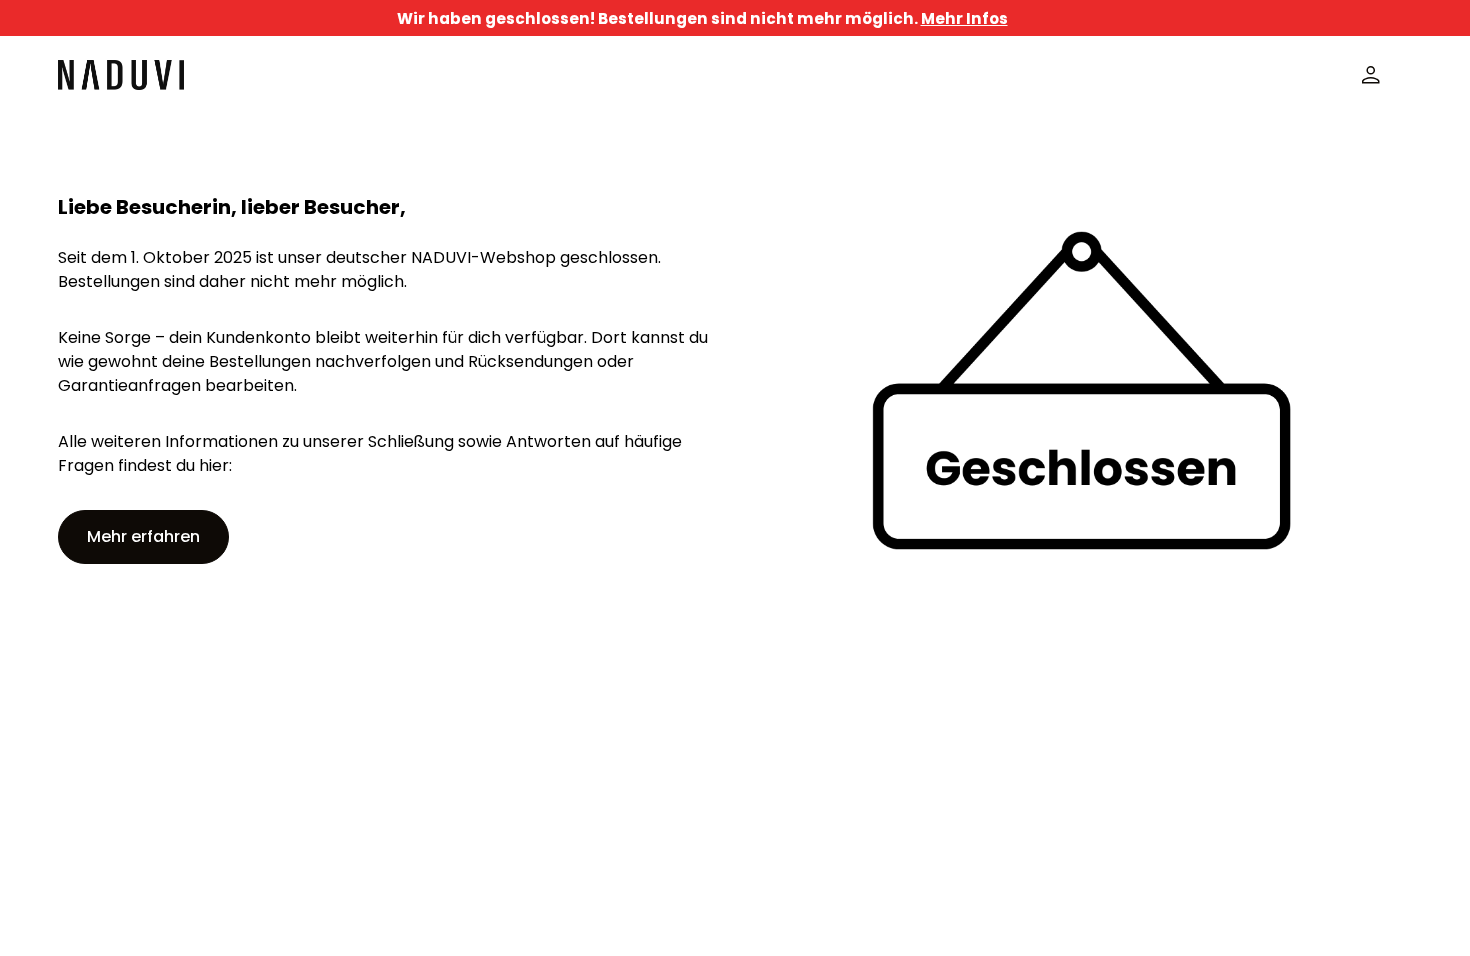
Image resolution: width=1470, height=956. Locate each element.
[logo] (121, 75)
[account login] (1371, 75)
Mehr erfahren (143, 536)
